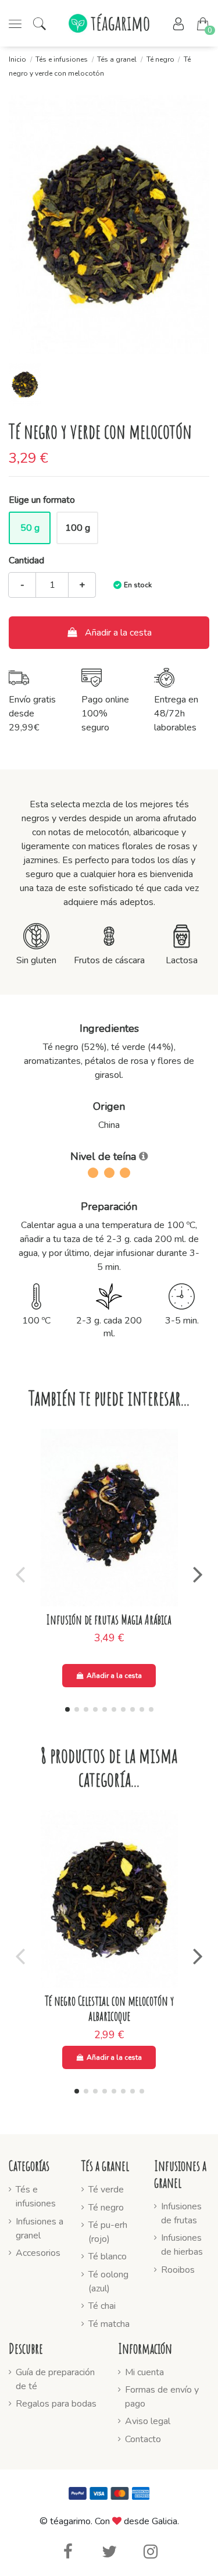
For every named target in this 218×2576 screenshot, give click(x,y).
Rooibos (178, 2270)
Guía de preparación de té (55, 2379)
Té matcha (109, 2324)
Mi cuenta (144, 2372)
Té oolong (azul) (108, 2282)
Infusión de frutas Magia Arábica (109, 1619)
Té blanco (108, 2256)
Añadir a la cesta (118, 633)
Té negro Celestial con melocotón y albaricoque (109, 2008)
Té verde (106, 2190)
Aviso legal (148, 2421)
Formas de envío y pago (162, 2397)
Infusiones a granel (40, 2229)
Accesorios (38, 2253)
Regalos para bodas (56, 2404)
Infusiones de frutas (181, 2213)
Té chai (102, 2306)
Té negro (106, 2208)
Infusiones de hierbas (182, 2245)
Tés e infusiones (36, 2197)
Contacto (143, 2439)
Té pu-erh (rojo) (108, 2232)
